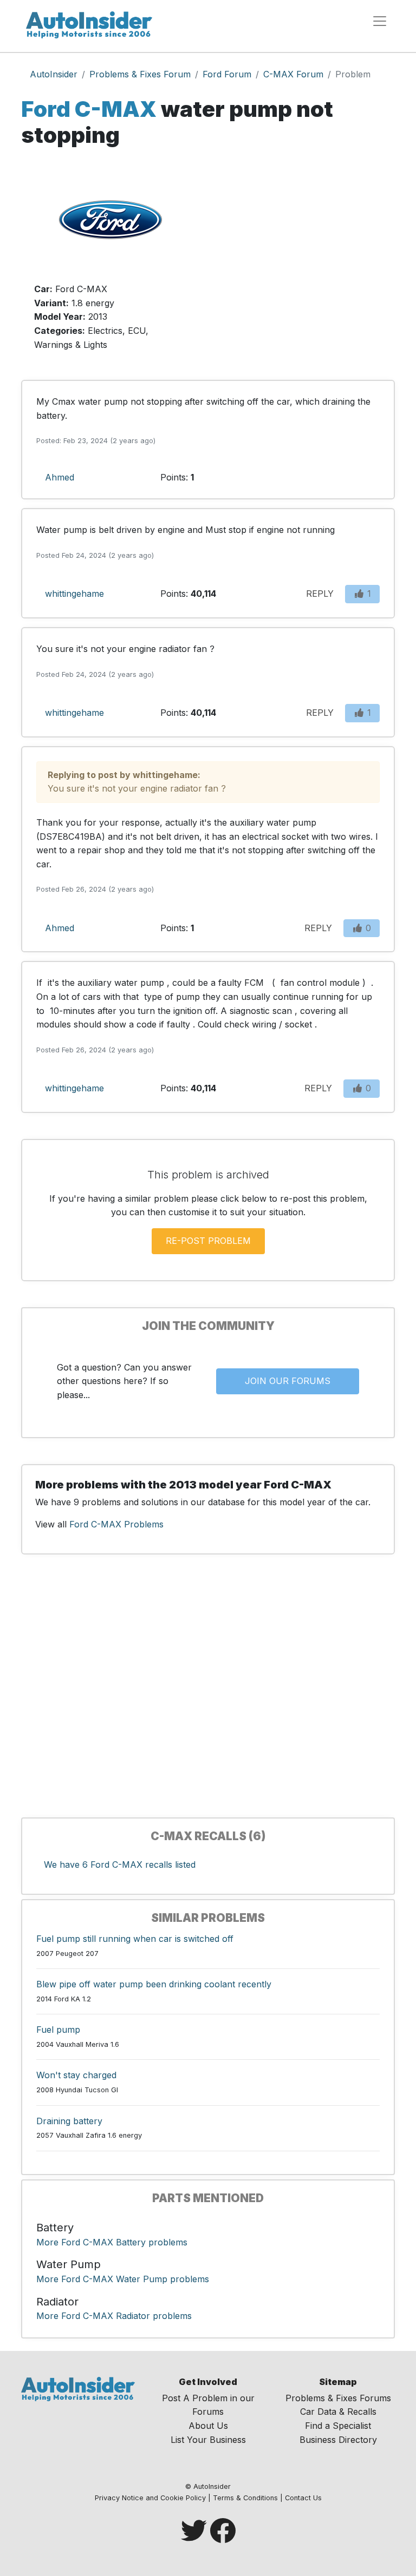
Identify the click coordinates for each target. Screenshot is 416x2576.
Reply (320, 594)
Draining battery (69, 2121)
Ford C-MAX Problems (116, 1524)
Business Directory (338, 2440)
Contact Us (303, 2498)
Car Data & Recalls (338, 2412)
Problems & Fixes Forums (338, 2398)
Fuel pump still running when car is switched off (135, 1939)
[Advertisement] (305, 262)
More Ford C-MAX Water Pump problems (123, 2279)
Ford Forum (227, 74)
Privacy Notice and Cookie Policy (150, 2498)
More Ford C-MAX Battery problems (112, 2242)
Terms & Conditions (245, 2498)
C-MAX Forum (293, 74)
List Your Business (208, 2440)
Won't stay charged (76, 2075)
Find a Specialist (338, 2426)
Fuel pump (58, 2030)
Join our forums (288, 1381)
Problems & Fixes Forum (140, 74)
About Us (208, 2426)
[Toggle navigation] (380, 21)
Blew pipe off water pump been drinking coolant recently (154, 1984)
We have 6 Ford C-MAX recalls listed (120, 1865)
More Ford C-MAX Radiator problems (114, 2316)
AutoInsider (54, 74)
